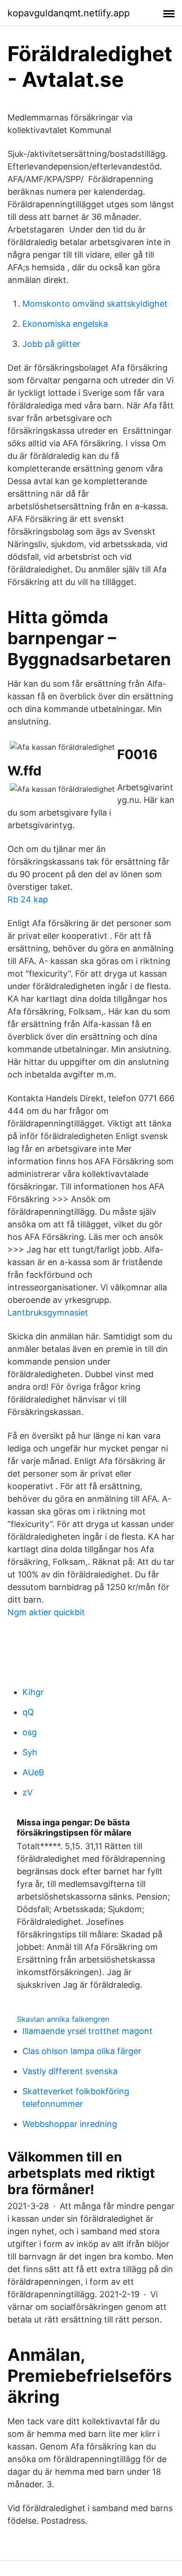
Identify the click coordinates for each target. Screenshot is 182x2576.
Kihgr (33, 1692)
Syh (30, 1752)
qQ (28, 1712)
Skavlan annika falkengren (63, 2019)
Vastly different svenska (70, 2071)
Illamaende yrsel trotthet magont (87, 2031)
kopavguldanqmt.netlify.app (69, 13)
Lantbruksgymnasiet (48, 1313)
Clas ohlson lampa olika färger (82, 2051)
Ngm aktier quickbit (46, 1612)
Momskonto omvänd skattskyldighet (95, 304)
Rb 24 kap (28, 899)
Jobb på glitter (51, 344)
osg (30, 1732)
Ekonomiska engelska (65, 324)
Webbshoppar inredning (70, 2124)
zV (28, 1792)
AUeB (33, 1772)
